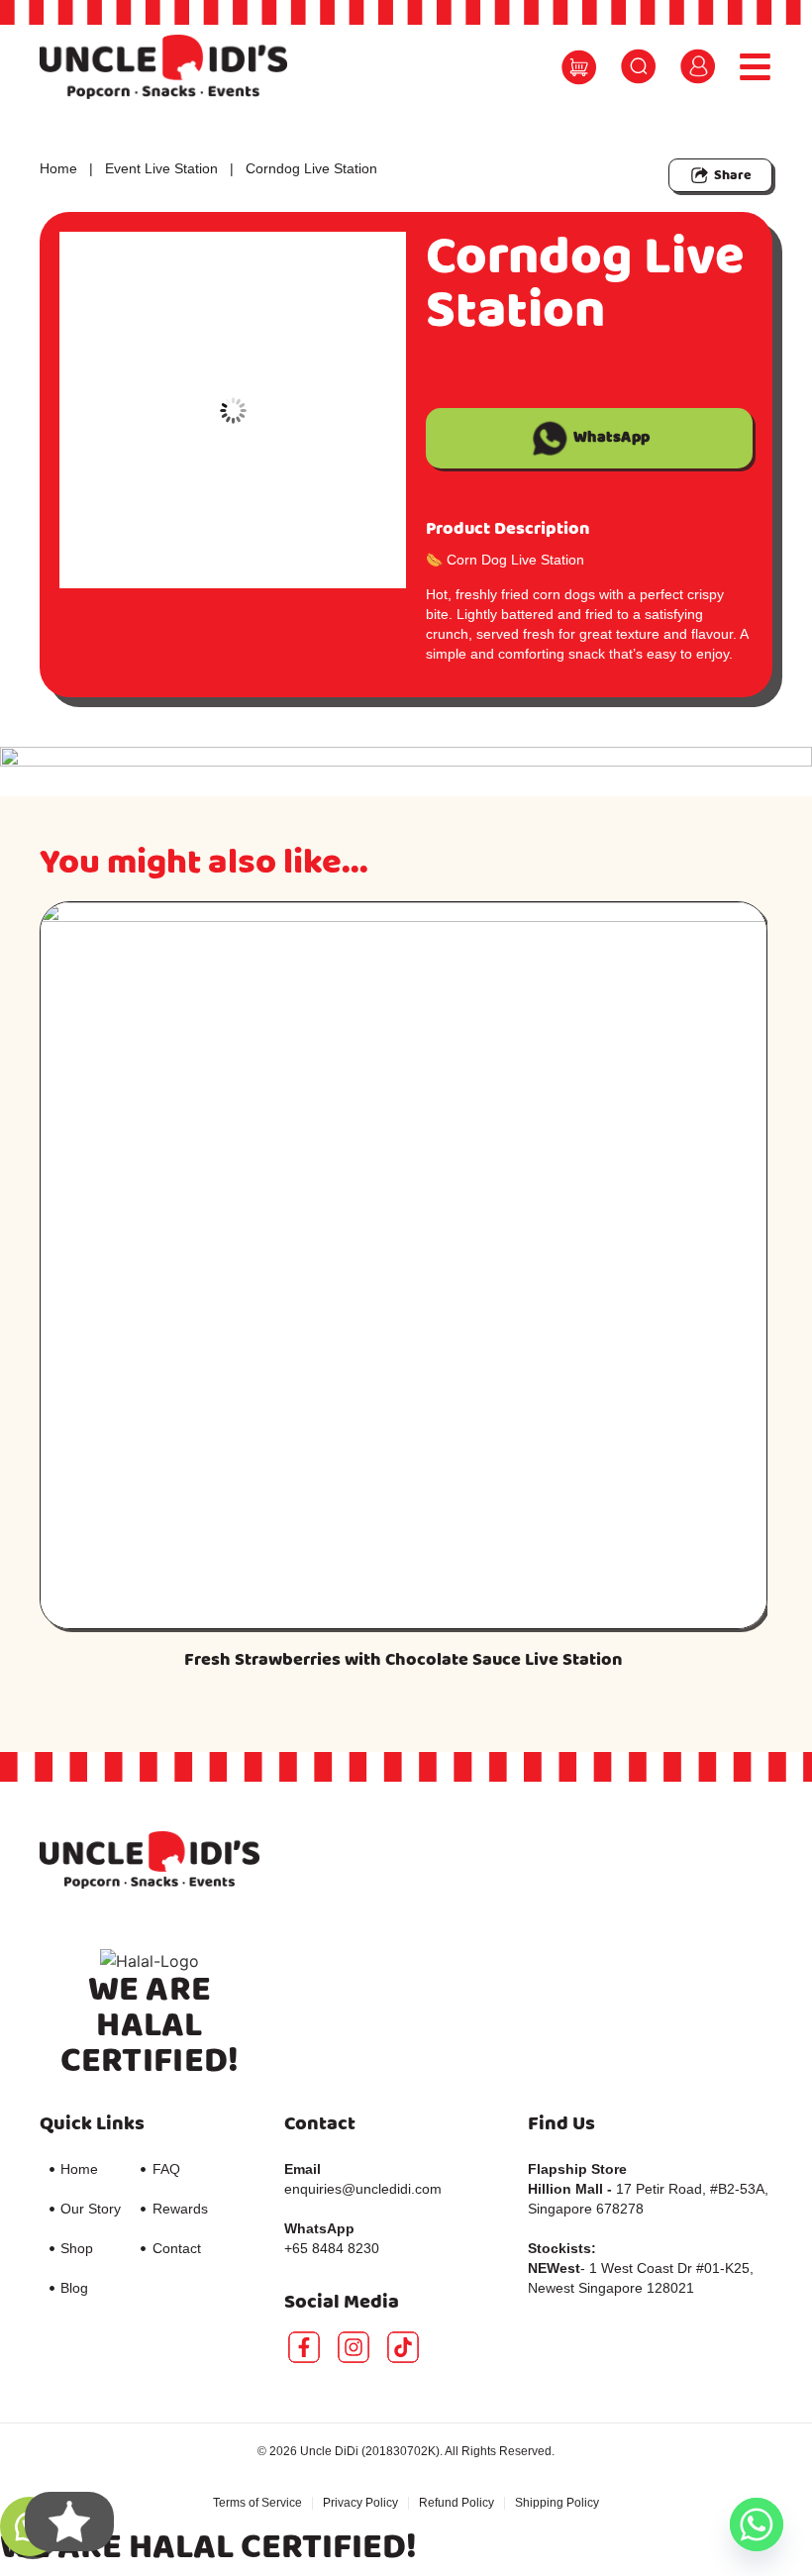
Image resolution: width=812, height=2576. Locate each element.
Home (58, 168)
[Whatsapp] (757, 2524)
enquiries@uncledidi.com (363, 2189)
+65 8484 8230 (332, 2248)
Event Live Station (161, 168)
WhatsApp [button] (612, 437)
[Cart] (579, 68)
